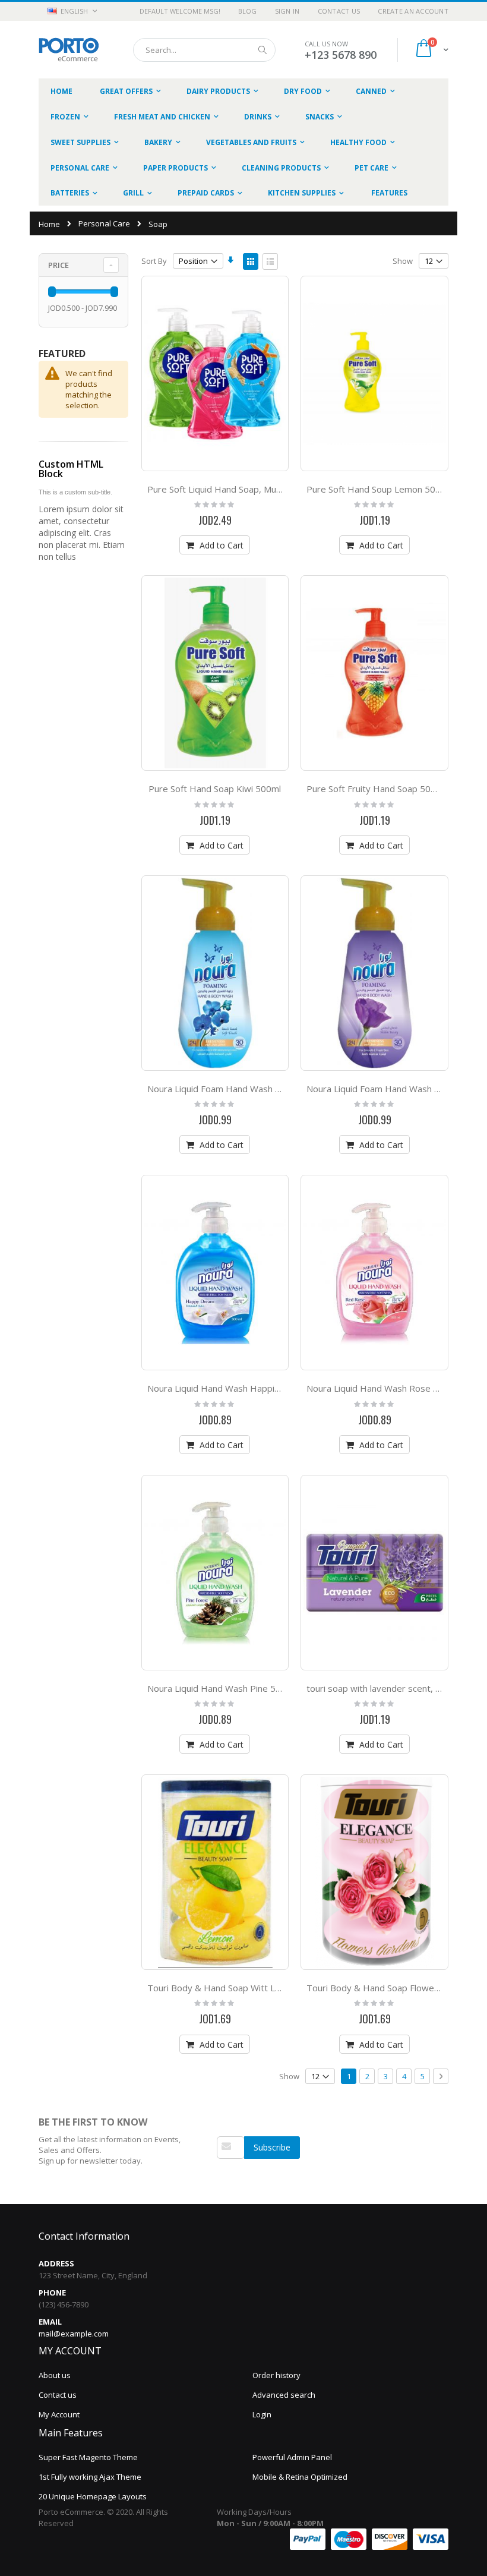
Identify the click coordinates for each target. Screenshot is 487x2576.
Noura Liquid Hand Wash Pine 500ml (222, 1688)
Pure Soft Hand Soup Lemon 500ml (378, 489)
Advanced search (284, 2395)
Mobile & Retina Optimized (300, 2477)
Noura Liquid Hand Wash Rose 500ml (382, 1388)
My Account (59, 2414)
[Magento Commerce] (69, 50)
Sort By (154, 261)
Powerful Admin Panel (292, 2457)
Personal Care (104, 224)
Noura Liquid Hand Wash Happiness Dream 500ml (250, 1388)
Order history (276, 2375)
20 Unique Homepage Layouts (93, 2496)
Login (262, 2414)
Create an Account (413, 11)
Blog (248, 11)
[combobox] (204, 50)
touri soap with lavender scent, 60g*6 (384, 1688)
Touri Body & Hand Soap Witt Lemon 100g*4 (240, 1988)
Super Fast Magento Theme (88, 2457)
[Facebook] (222, 2176)
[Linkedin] (247, 2176)
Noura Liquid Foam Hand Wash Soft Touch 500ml (247, 1089)
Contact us (58, 2395)
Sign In (287, 11)
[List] (270, 261)
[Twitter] (235, 2176)
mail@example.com (74, 2334)
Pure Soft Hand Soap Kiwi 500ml (215, 789)
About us (55, 2375)
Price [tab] (58, 265)
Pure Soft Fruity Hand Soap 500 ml (377, 789)
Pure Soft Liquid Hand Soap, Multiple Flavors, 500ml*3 (258, 489)
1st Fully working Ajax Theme (90, 2477)
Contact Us (339, 11)
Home (49, 224)
